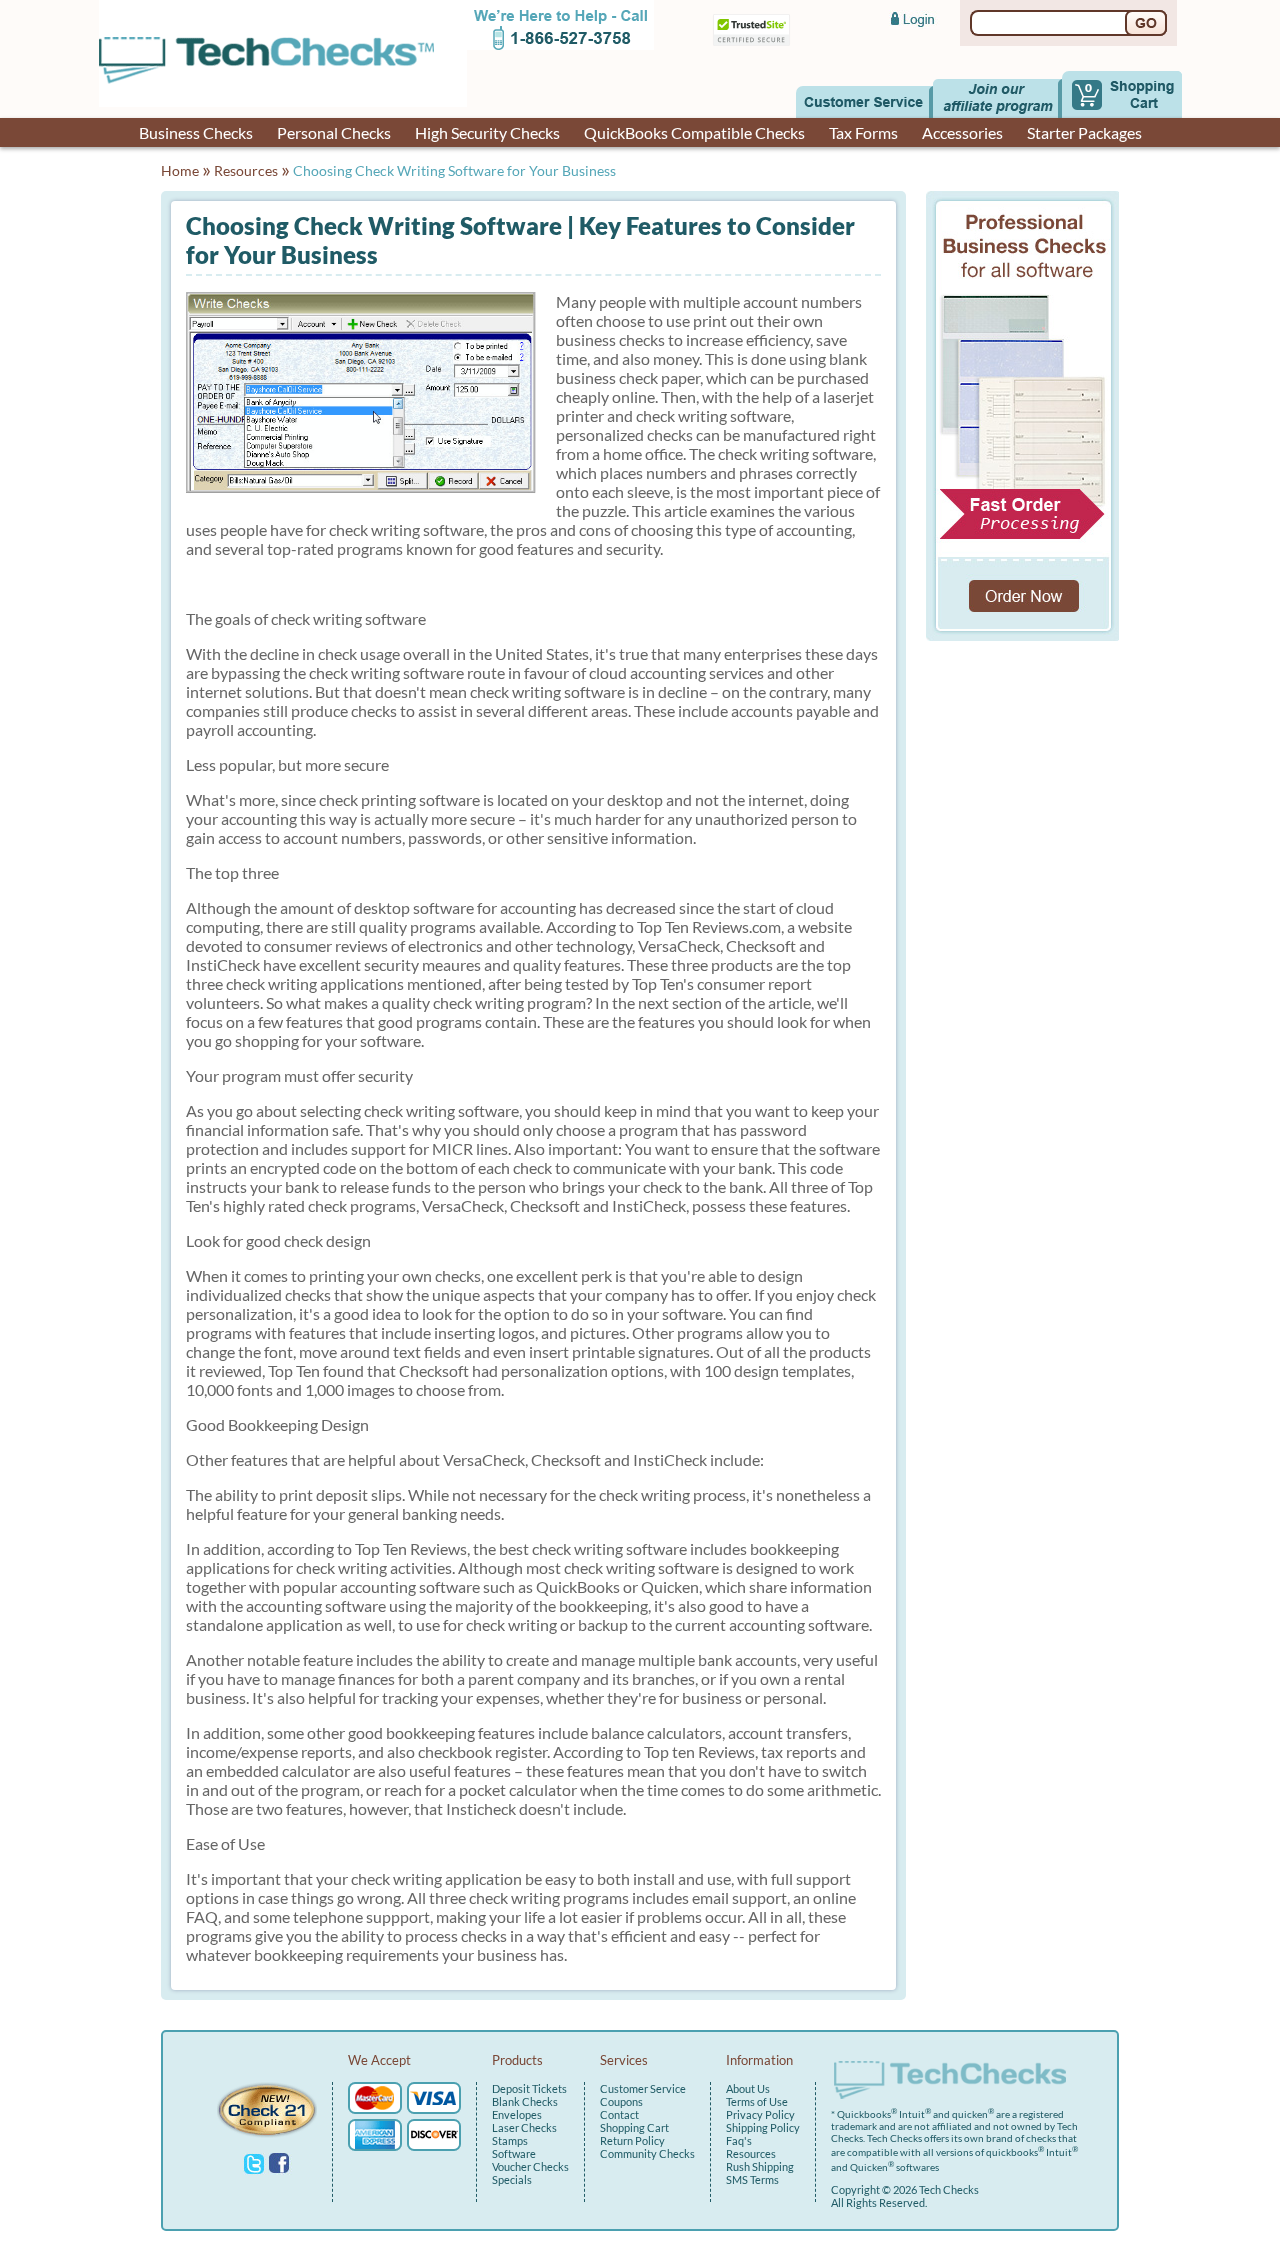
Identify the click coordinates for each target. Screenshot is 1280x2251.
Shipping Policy (763, 2127)
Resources (246, 170)
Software (514, 2153)
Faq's (739, 2140)
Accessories (962, 132)
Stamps (510, 2140)
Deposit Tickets (529, 2088)
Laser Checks (524, 2127)
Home (180, 170)
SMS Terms (752, 2179)
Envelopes (517, 2114)
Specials (512, 2179)
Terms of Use (757, 2101)
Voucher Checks (530, 2166)
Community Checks (647, 2153)
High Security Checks (487, 132)
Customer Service (643, 2088)
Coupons (621, 2101)
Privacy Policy (760, 2114)
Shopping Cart (634, 2127)
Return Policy (632, 2140)
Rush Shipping (760, 2166)
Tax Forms (863, 132)
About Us (748, 2088)
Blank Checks (525, 2101)
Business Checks (196, 132)
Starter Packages (1084, 132)
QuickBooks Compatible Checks (694, 132)
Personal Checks (334, 132)
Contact (619, 2114)
